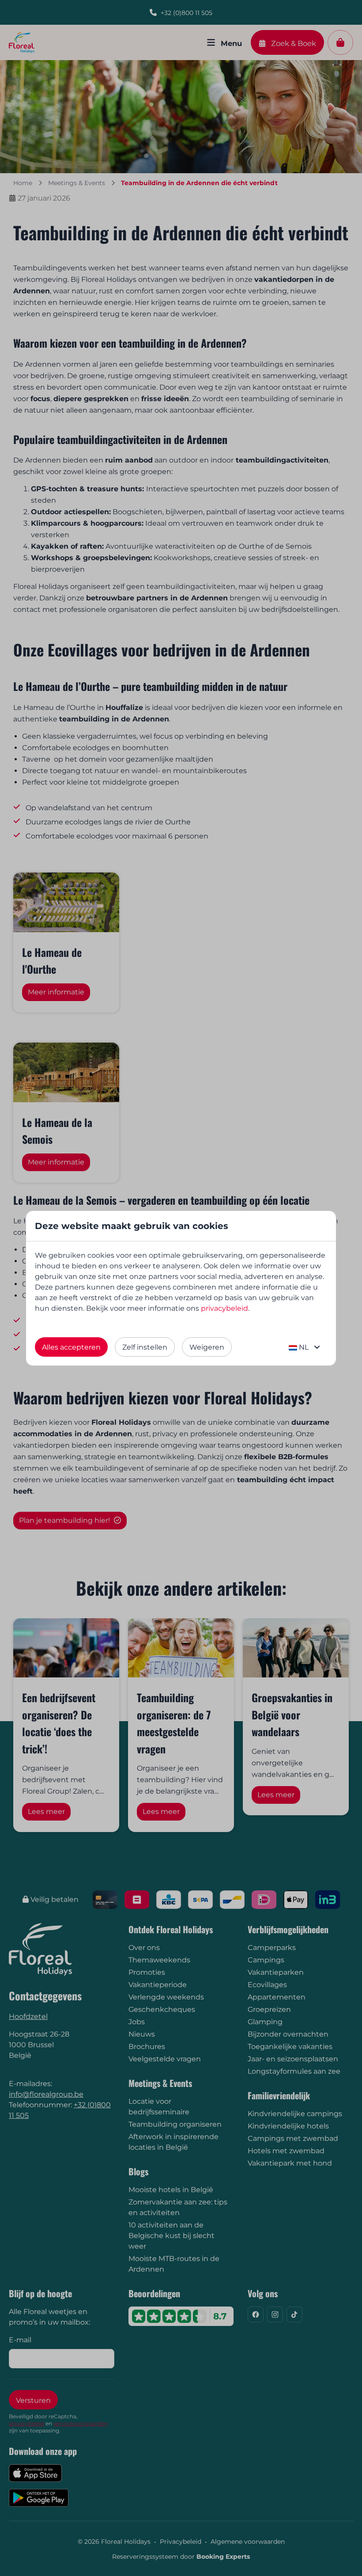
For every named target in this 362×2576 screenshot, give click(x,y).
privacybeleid (224, 1308)
